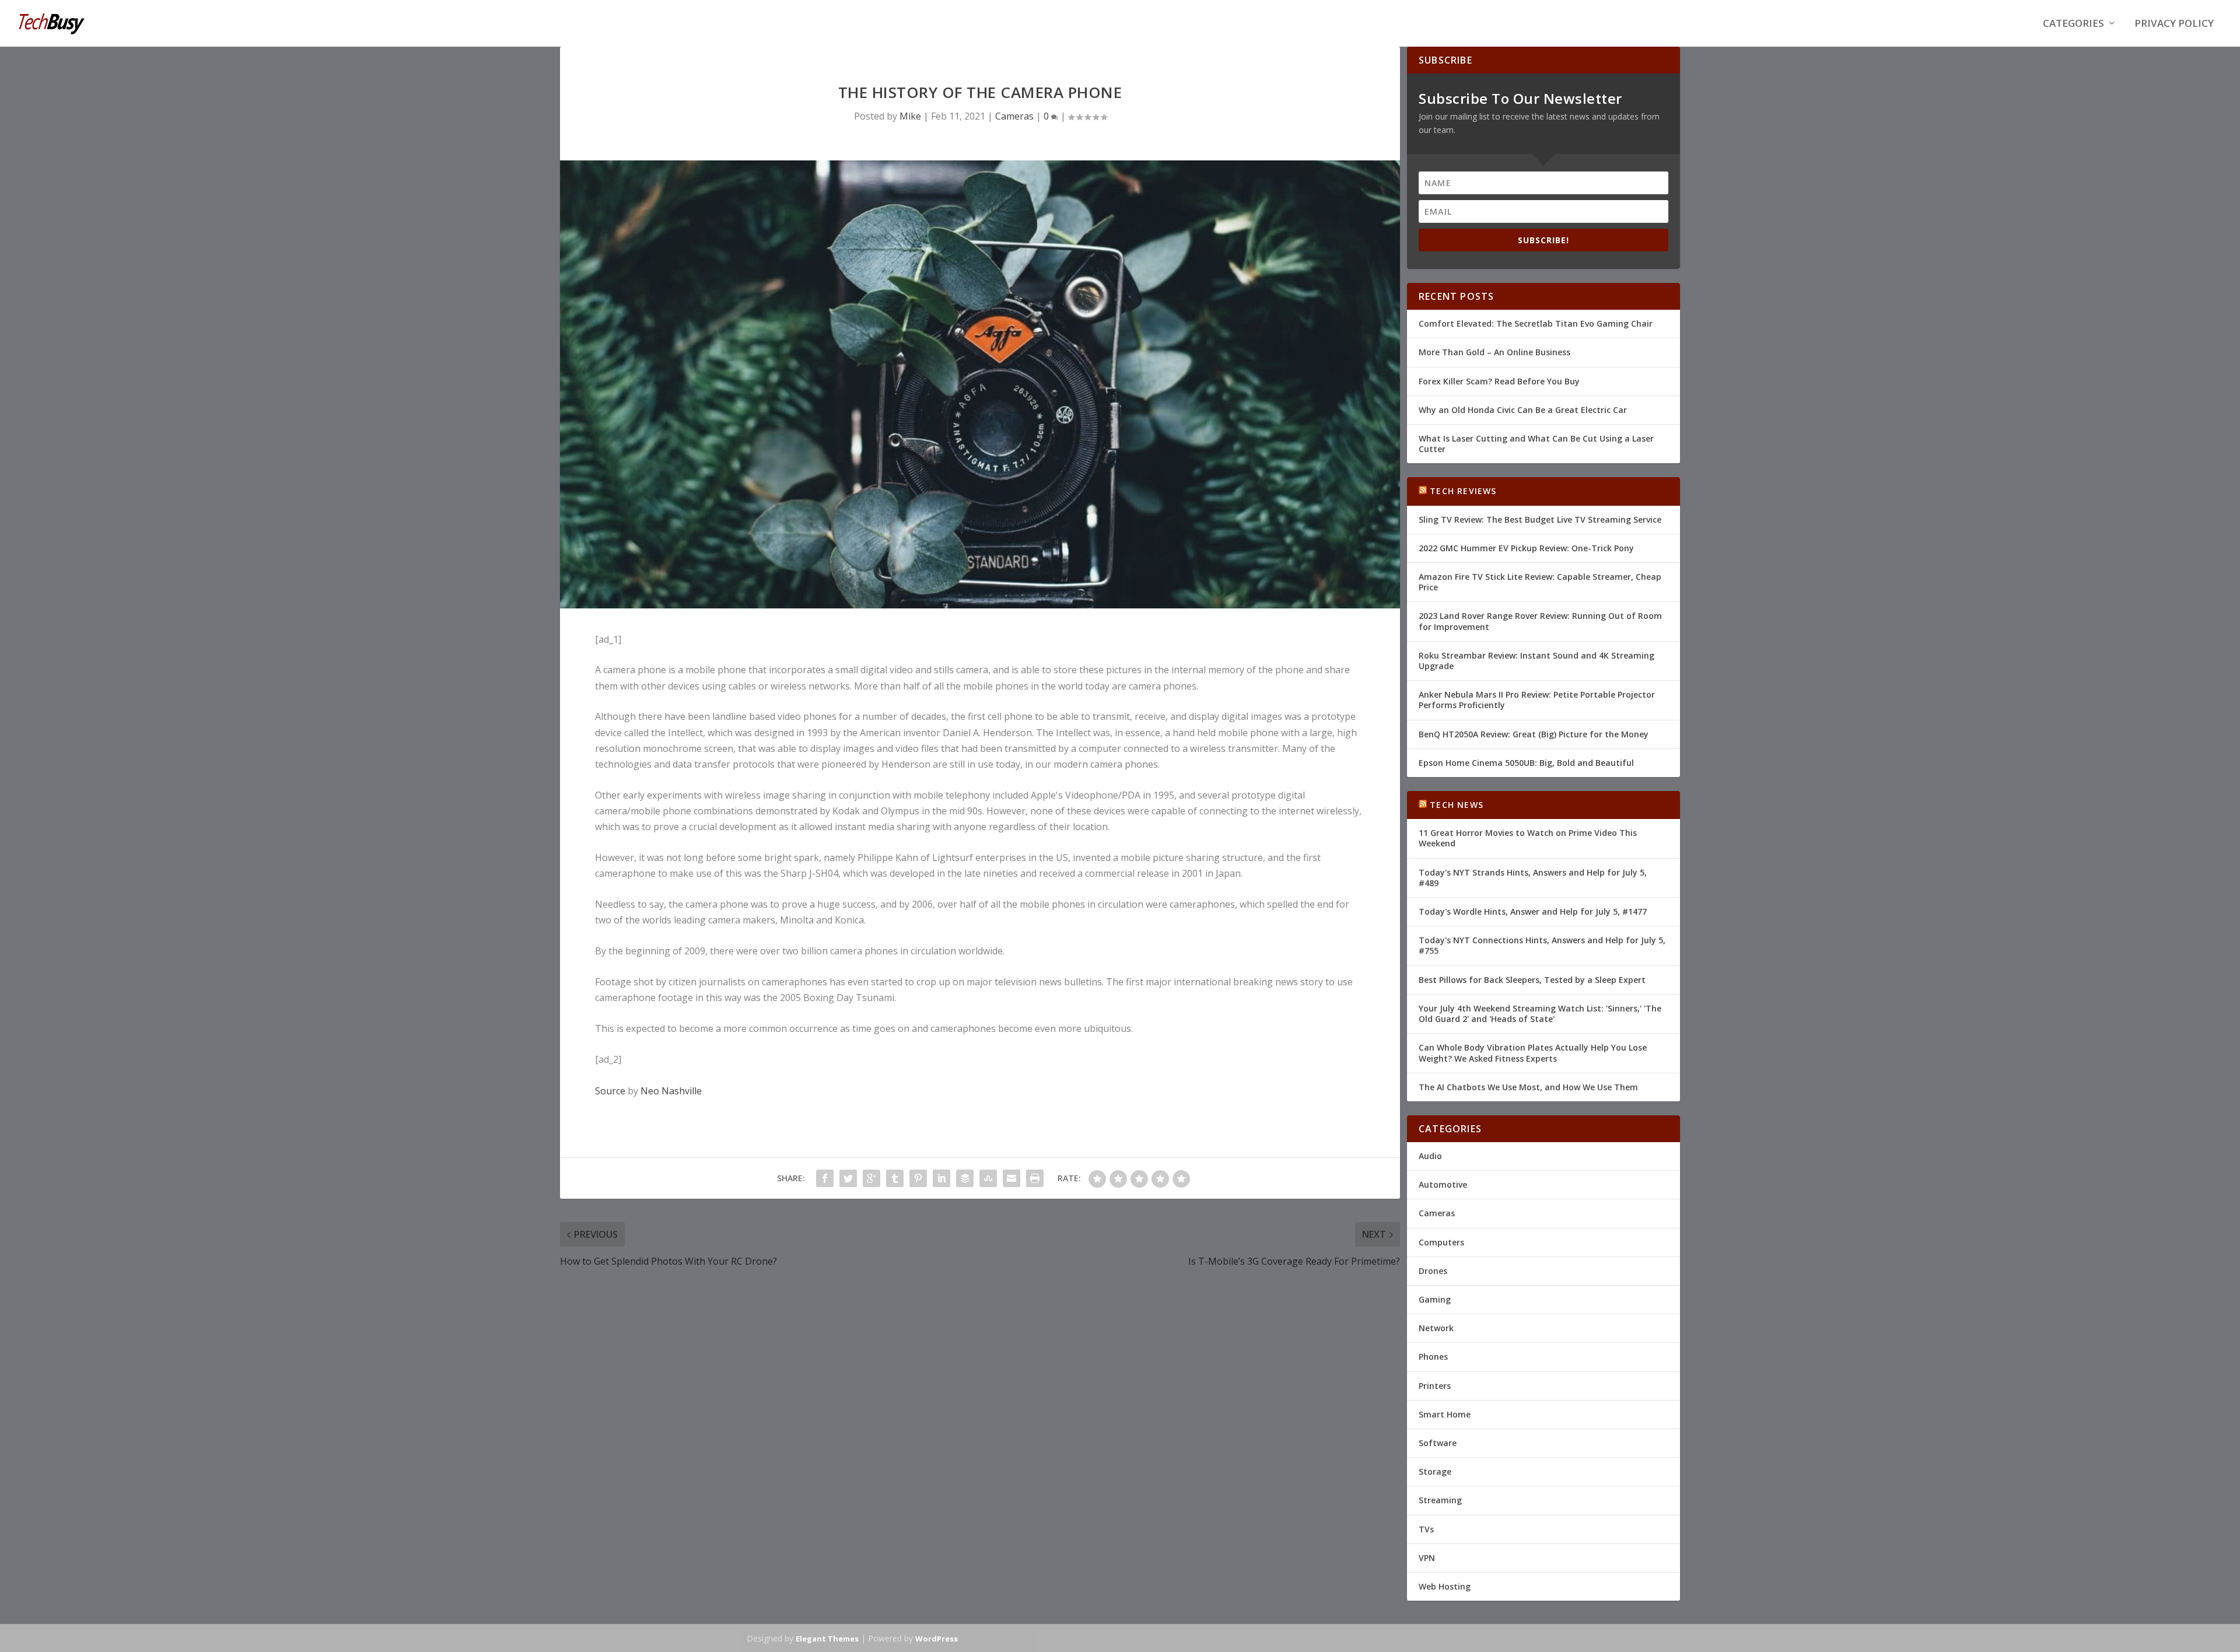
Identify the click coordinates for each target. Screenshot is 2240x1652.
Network (1436, 1328)
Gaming (1435, 1299)
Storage (1435, 1471)
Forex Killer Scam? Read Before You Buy (1499, 381)
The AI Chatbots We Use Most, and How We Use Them (1528, 1087)
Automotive (1443, 1184)
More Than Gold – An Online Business (1494, 352)
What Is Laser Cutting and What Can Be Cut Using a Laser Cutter (1536, 444)
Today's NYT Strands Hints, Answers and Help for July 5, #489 (1533, 878)
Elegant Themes (827, 1639)
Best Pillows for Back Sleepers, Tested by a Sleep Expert (1532, 980)
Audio (1430, 1156)
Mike (910, 116)
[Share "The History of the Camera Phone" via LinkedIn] (942, 1178)
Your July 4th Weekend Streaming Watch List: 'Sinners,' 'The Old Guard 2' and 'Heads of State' (1540, 1014)
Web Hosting (1445, 1586)
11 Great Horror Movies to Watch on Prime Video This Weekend (1528, 838)
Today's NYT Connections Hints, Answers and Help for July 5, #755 (1542, 945)
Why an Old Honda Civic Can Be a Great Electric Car (1523, 410)
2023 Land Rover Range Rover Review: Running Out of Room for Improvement (1540, 621)
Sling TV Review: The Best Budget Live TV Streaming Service (1540, 519)
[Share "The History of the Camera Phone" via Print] (1035, 1178)
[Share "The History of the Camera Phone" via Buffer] (965, 1178)
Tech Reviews (1463, 491)
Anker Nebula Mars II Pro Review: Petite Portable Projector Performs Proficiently (1537, 700)
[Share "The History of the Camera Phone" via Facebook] (825, 1178)
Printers (1435, 1386)
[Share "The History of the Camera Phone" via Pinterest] (918, 1178)
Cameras (1014, 116)
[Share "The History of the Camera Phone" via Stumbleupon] (988, 1178)
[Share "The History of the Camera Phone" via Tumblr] (895, 1178)
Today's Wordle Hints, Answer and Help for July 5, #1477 (1533, 911)
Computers (1441, 1242)
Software (1438, 1443)
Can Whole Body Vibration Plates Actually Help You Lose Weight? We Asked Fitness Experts (1533, 1053)
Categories (2073, 24)
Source (610, 1091)
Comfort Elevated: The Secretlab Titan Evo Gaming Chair (1536, 323)
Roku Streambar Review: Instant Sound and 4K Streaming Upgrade (1536, 661)
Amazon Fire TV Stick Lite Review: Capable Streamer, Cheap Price (1540, 582)
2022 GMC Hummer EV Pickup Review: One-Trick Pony (1526, 548)
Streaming (1440, 1500)
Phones (1433, 1357)
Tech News (1457, 805)
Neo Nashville (671, 1091)
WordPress (937, 1639)
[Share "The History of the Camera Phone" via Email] (1012, 1178)
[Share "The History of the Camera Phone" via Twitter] (848, 1178)
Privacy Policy (2174, 24)
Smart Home (1445, 1414)
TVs (1426, 1529)
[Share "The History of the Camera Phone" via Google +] (871, 1178)
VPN (1427, 1558)
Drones (1433, 1271)
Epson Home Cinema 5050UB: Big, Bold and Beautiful (1526, 763)
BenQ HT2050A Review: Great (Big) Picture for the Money (1534, 734)
